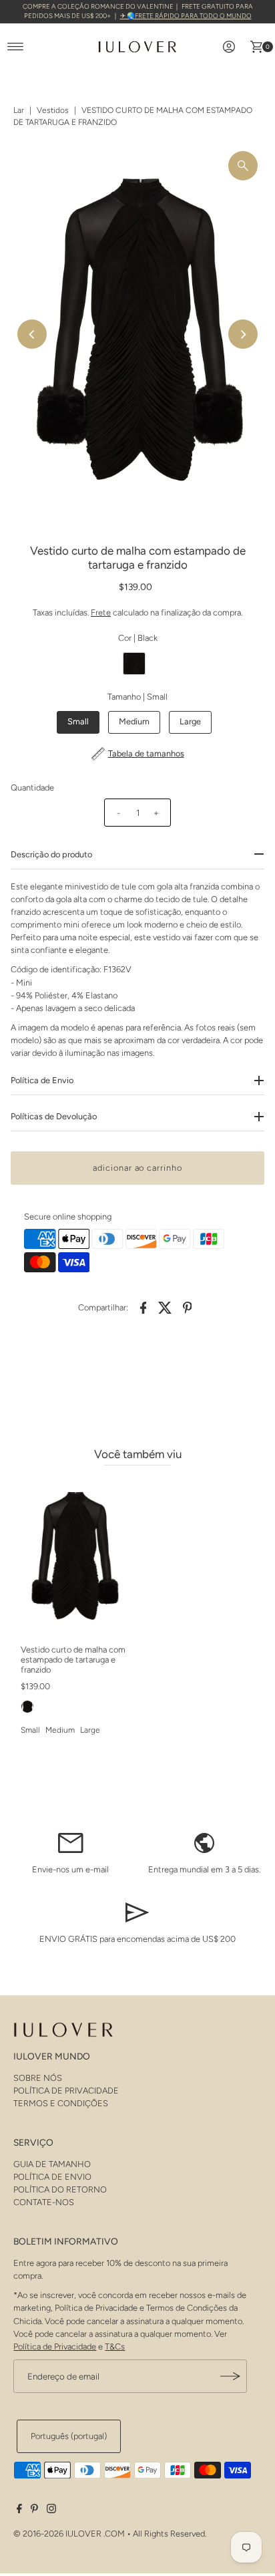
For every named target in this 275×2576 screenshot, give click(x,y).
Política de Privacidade (55, 2346)
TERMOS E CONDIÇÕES (61, 2103)
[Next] (243, 334)
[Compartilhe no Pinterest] (188, 1307)
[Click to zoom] (243, 166)
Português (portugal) (69, 2436)
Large (190, 721)
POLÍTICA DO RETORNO (60, 2189)
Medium (134, 721)
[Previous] (32, 334)
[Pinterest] (34, 2511)
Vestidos (53, 110)
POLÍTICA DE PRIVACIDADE (66, 2091)
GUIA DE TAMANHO (52, 2164)
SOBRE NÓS (38, 2078)
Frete (101, 612)
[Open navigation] (16, 47)
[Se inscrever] (230, 2376)
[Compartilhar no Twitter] (166, 1307)
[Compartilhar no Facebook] (144, 1307)
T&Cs (115, 2346)
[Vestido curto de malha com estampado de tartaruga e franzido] (74, 1557)
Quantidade (32, 788)
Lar (19, 110)
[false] (71, 1842)
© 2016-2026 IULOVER (57, 2534)
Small (78, 721)
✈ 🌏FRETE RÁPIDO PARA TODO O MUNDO (186, 16)
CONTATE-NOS (44, 2202)
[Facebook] (19, 2511)
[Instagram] (51, 2511)
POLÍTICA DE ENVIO (52, 2177)
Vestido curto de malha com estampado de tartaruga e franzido (73, 1660)
